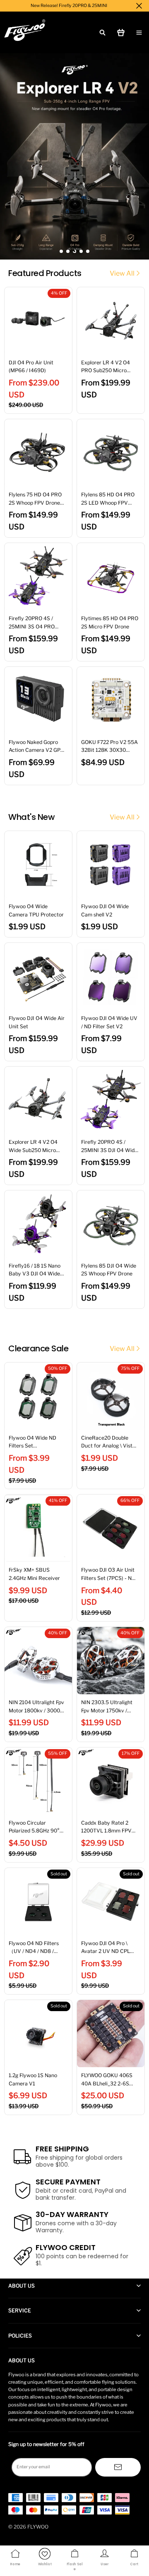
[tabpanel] (74, 156)
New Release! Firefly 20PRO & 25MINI (69, 6)
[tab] (61, 251)
